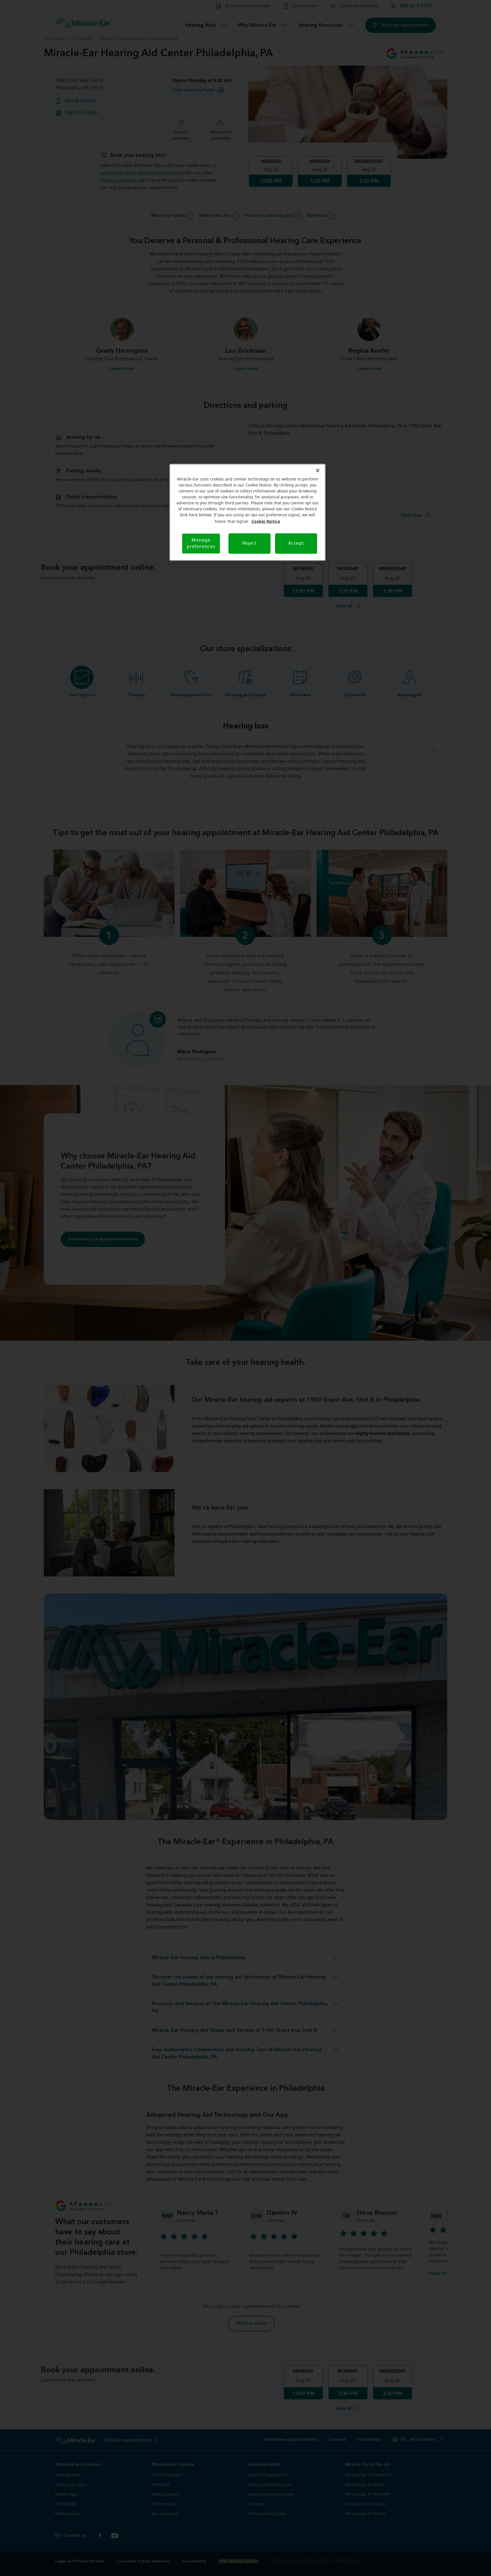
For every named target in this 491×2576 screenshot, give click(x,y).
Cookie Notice (266, 521)
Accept (296, 543)
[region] (247, 512)
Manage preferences (201, 543)
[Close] (318, 471)
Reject (250, 543)
